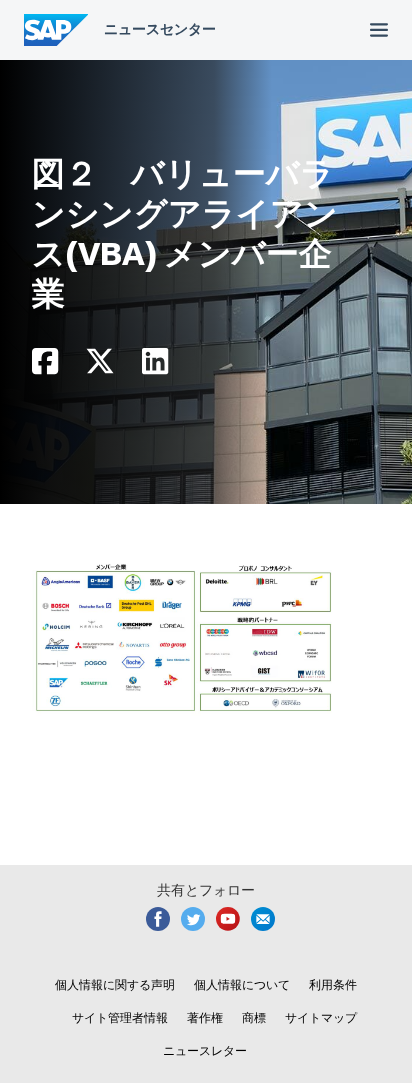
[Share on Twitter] (100, 366)
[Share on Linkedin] (155, 366)
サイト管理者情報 (120, 1018)
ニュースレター (205, 1051)
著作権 (205, 1018)
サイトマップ (321, 1018)
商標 (254, 1018)
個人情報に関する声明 (115, 985)
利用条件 (333, 985)
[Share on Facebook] (45, 366)
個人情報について (242, 985)
